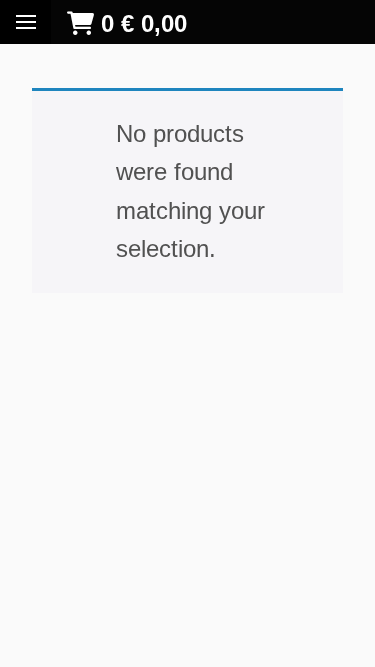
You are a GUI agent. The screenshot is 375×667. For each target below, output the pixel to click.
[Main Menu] (26, 22)
